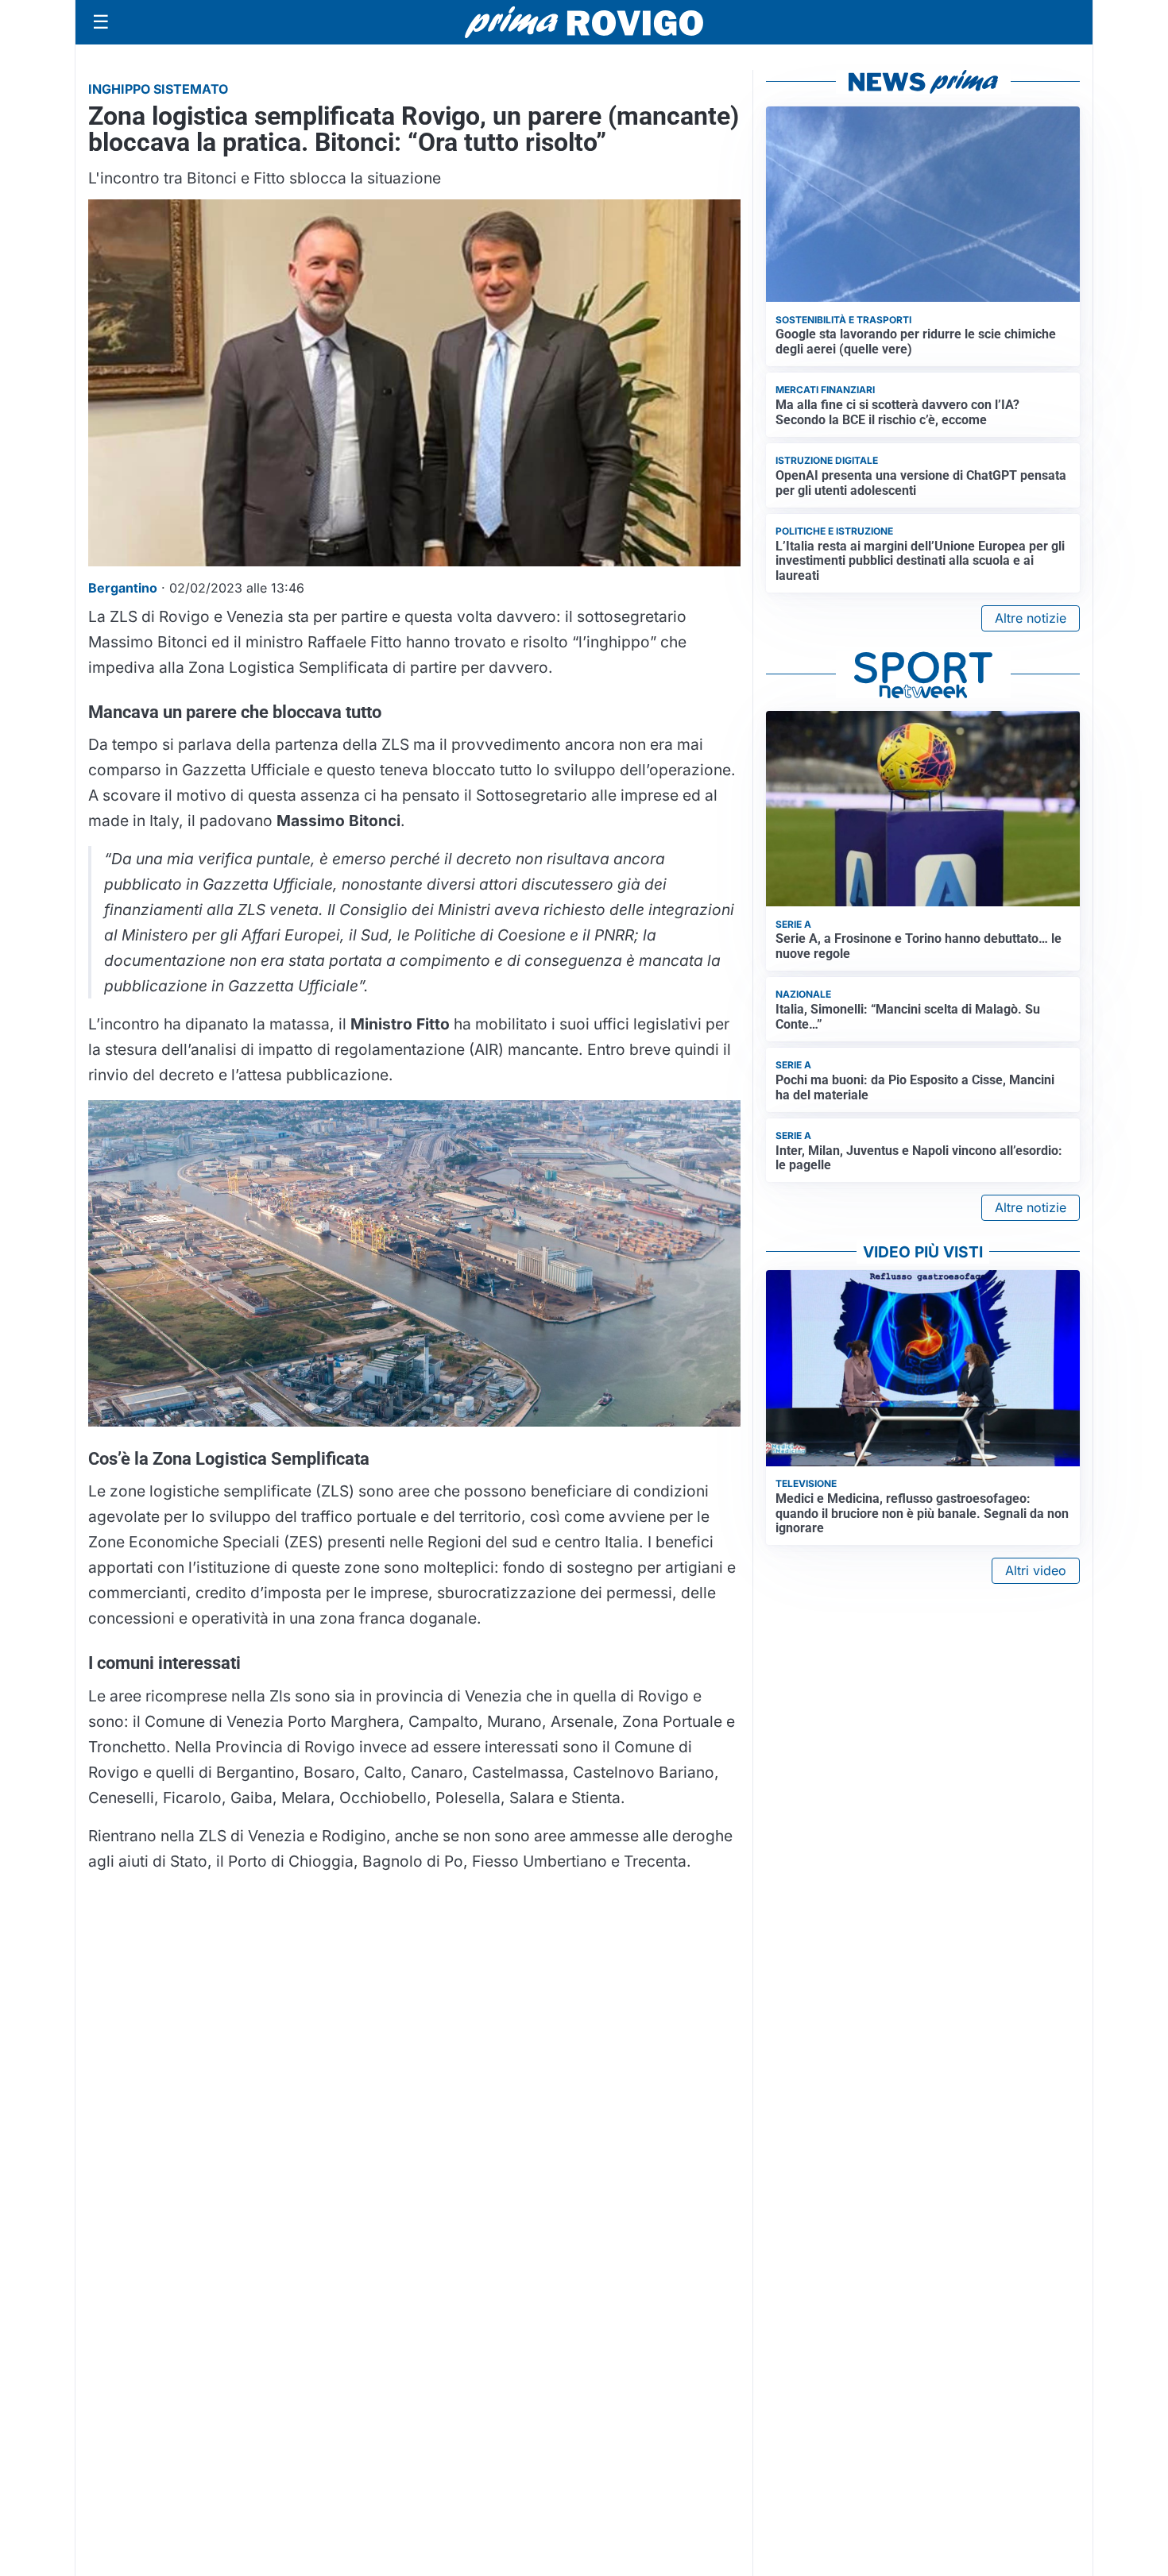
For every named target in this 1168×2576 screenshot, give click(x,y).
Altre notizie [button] (1031, 618)
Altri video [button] (1036, 1570)
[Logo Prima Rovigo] (584, 23)
